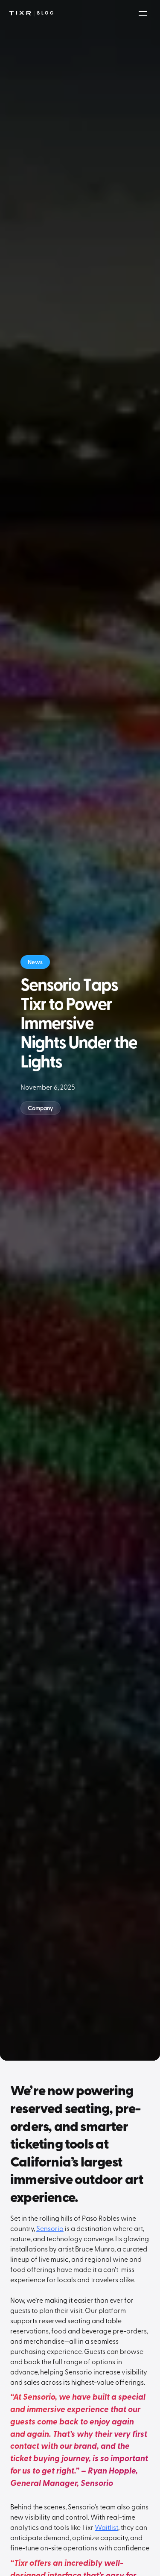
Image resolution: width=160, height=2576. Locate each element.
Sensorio (50, 2228)
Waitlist (106, 2527)
